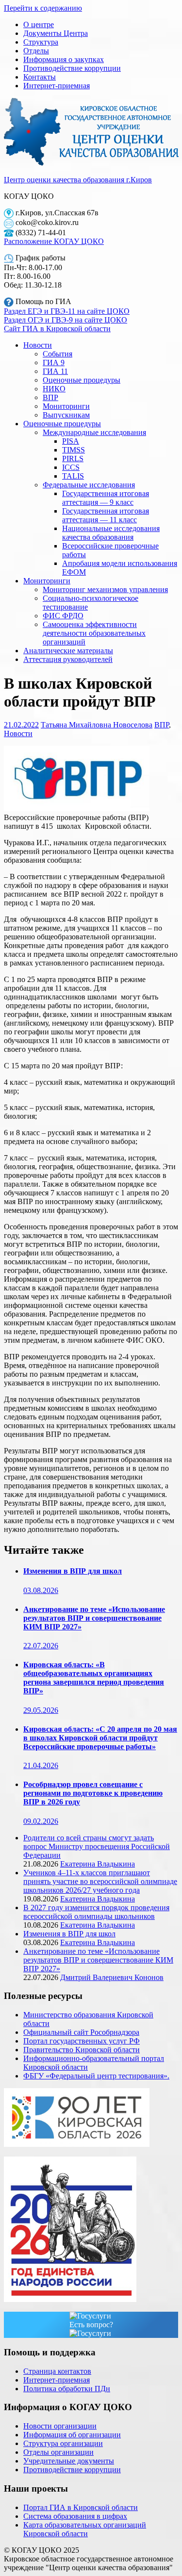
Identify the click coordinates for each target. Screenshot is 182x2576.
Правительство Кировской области (82, 2050)
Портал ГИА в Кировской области (81, 2507)
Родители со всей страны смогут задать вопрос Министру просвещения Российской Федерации (97, 1846)
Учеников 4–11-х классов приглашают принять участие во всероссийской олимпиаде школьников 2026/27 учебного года (100, 1881)
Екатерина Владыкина (98, 1864)
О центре (39, 24)
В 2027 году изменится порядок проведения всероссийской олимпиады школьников (96, 1912)
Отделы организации (58, 2452)
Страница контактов (57, 2371)
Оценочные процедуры (82, 380)
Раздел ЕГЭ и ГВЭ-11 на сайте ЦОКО (67, 311)
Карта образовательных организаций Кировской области (85, 2529)
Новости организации (60, 2426)
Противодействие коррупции (72, 68)
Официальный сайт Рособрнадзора (81, 2032)
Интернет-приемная (57, 86)
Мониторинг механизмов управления (105, 589)
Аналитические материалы (68, 651)
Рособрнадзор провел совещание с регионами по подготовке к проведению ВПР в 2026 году (93, 1793)
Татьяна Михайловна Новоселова (97, 725)
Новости (38, 345)
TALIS (73, 476)
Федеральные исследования (89, 485)
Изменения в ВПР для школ (73, 1571)
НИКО (54, 389)
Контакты (40, 77)
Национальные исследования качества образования (111, 533)
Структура (41, 42)
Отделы (36, 51)
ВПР (50, 397)
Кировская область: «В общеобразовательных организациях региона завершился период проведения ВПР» (94, 1678)
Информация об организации (72, 2435)
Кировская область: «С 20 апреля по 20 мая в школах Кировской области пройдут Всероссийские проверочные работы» (100, 1738)
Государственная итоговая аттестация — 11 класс (106, 515)
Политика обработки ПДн (67, 2389)
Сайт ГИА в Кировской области (57, 329)
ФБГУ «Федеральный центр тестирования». (96, 2076)
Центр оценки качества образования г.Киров (78, 180)
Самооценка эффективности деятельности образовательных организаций (94, 633)
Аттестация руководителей (68, 659)
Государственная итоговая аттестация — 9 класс (106, 498)
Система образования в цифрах (75, 2516)
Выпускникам (66, 415)
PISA (71, 441)
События (58, 354)
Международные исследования (94, 432)
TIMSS (74, 450)
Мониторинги (66, 406)
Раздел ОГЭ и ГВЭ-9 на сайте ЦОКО (66, 320)
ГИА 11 (55, 371)
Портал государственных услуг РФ (82, 2041)
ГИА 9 (54, 362)
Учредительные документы (69, 2461)
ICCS (71, 467)
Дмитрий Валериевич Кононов (112, 1977)
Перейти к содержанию (43, 8)
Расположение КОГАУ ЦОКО (54, 241)
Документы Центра (56, 33)
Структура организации (63, 2443)
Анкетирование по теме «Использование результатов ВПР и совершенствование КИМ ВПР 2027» (94, 1618)
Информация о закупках (64, 59)
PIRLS (73, 459)
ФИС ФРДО (63, 616)
